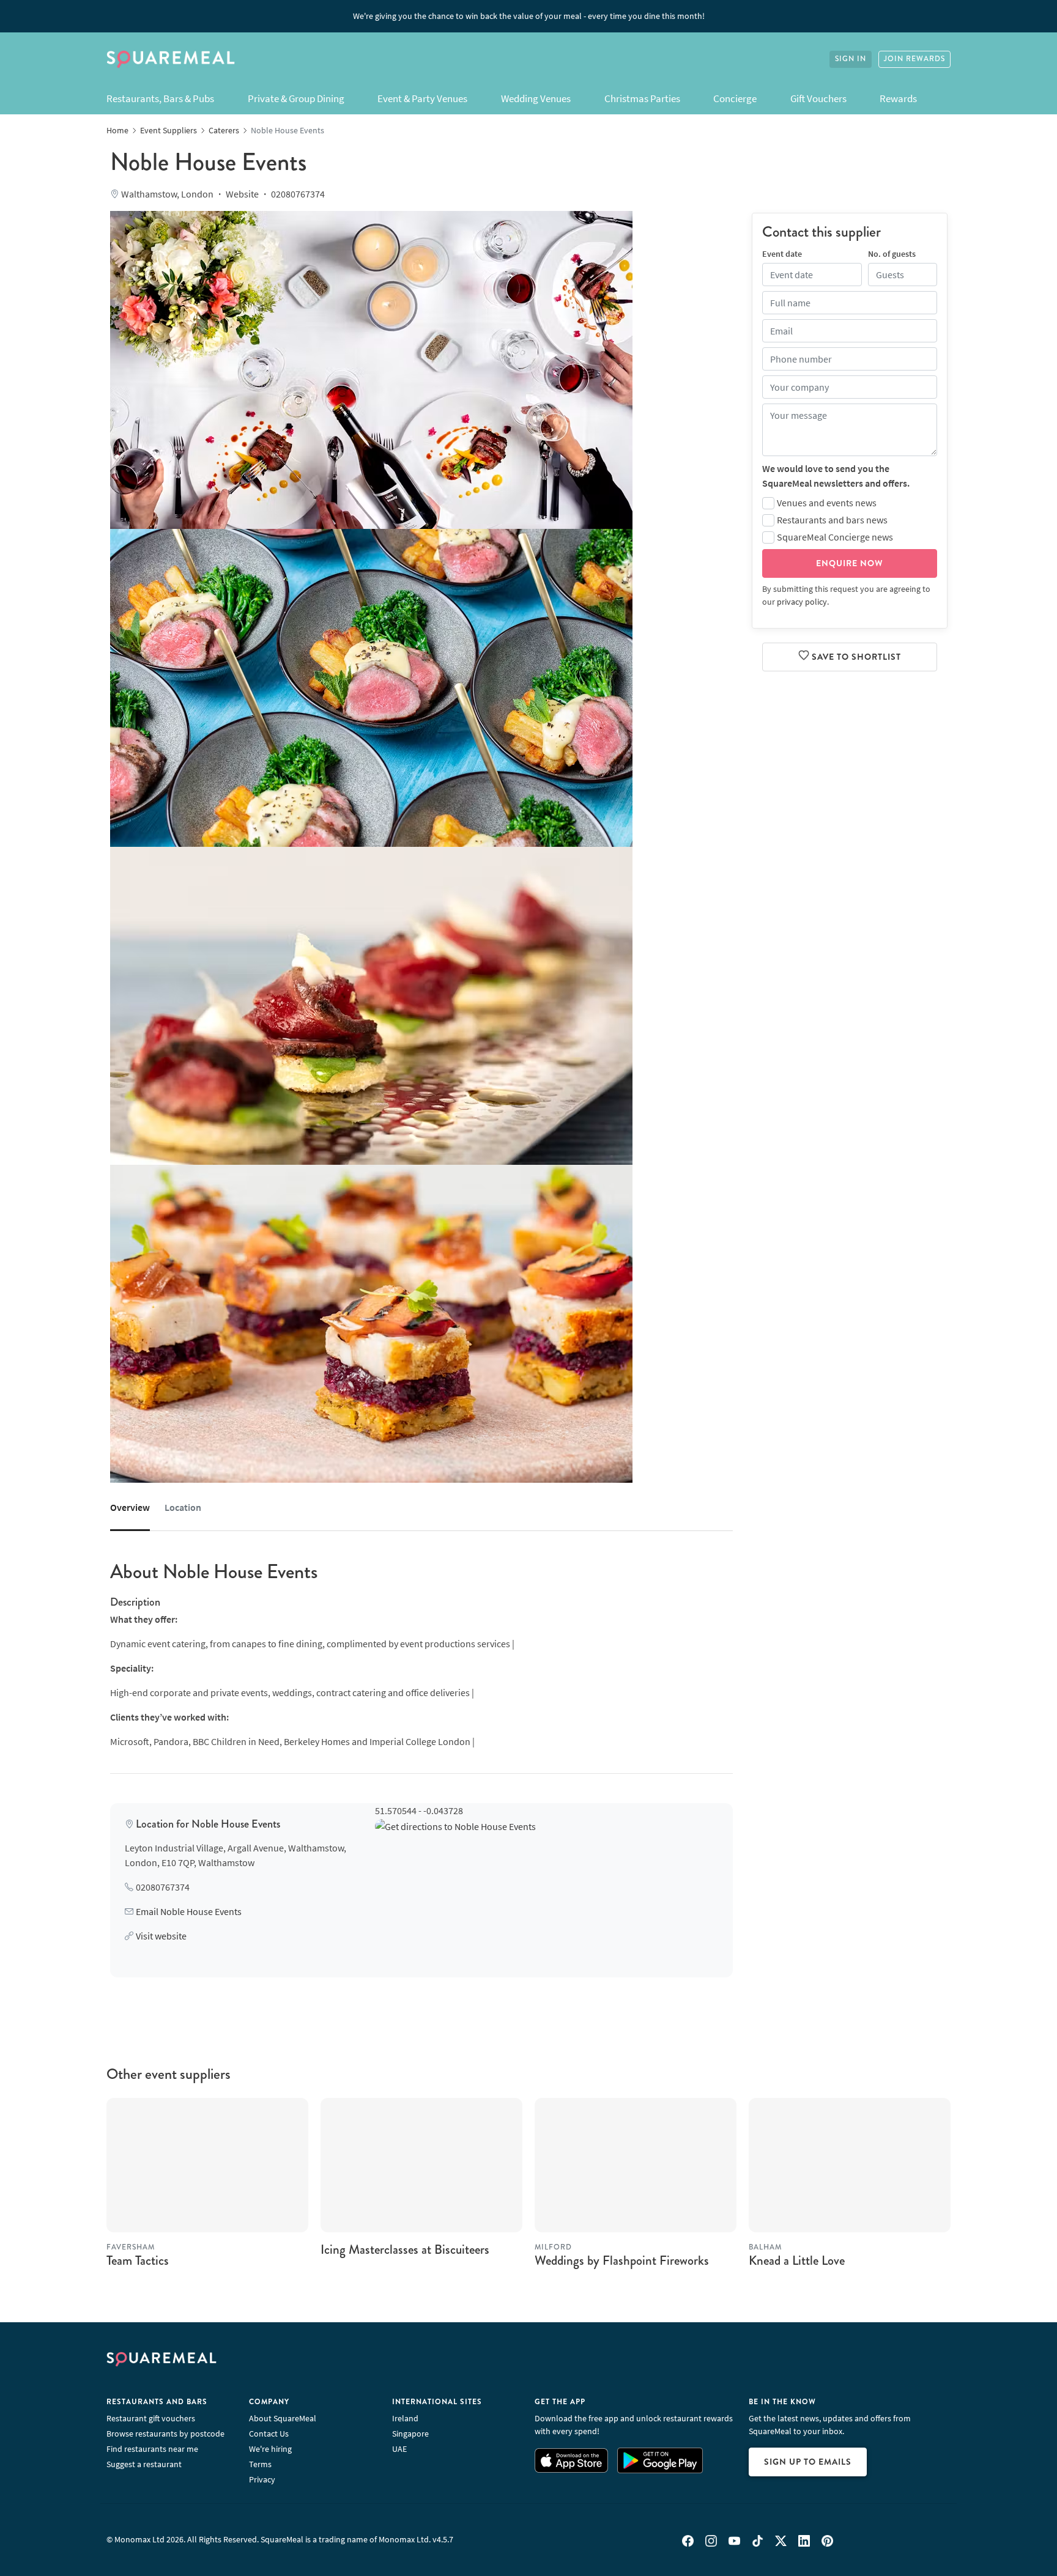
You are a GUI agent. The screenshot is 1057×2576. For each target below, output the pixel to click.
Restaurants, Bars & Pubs (160, 98)
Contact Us (269, 2434)
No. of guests (892, 253)
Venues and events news (827, 502)
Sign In (851, 59)
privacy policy (802, 601)
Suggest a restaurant (144, 2464)
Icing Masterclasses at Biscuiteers (405, 2249)
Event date (782, 253)
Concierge (735, 98)
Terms (260, 2464)
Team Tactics (138, 2260)
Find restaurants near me (152, 2449)
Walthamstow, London (167, 194)
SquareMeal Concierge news (835, 536)
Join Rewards (914, 59)
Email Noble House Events (189, 1911)
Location (183, 1507)
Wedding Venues (536, 98)
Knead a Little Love (797, 2260)
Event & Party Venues (422, 98)
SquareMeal (171, 59)
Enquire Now (850, 563)
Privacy (262, 2479)
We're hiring (270, 2449)
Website (242, 194)
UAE (399, 2449)
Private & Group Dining (296, 98)
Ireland (405, 2418)
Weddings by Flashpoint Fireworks (622, 2260)
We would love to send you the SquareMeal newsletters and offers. (836, 475)
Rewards (898, 98)
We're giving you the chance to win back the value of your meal (529, 16)
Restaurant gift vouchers (151, 2418)
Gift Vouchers (818, 98)
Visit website (161, 1936)
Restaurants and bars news (832, 519)
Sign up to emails (808, 2462)
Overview (130, 1507)
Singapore (410, 2434)
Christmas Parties (642, 98)
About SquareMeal (283, 2418)
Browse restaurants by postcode (165, 2434)
